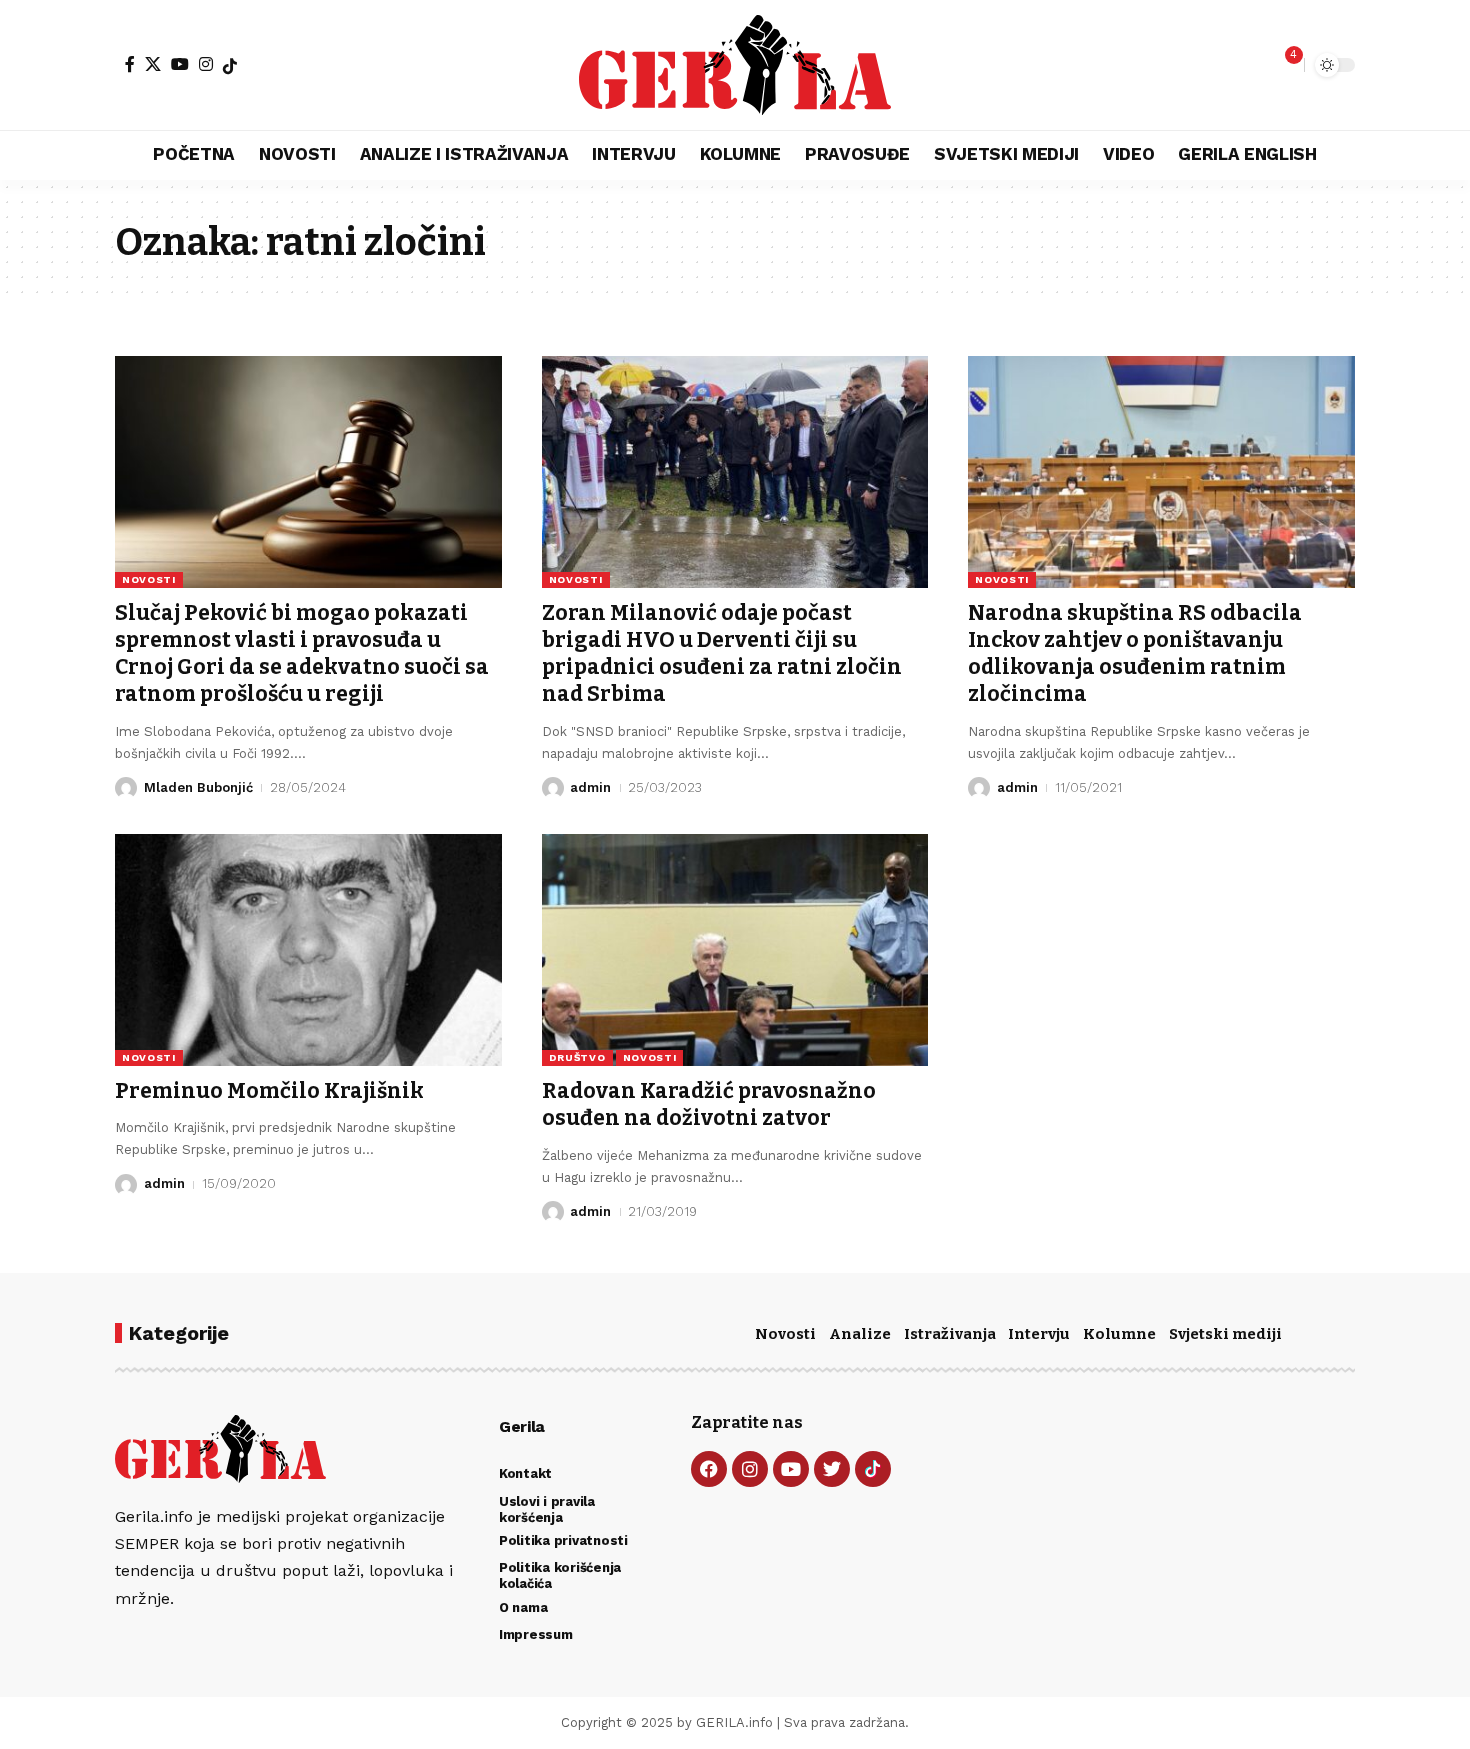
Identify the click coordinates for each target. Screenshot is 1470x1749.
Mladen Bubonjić (198, 787)
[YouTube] (180, 64)
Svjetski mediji (1225, 1334)
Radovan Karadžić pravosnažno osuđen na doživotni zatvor (709, 1104)
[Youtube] (791, 1469)
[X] (153, 64)
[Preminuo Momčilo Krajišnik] (308, 950)
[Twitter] (832, 1469)
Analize (860, 1334)
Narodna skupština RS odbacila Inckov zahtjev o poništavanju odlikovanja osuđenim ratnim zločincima (1135, 654)
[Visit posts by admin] (553, 788)
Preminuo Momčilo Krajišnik (269, 1091)
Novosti (785, 1334)
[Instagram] (206, 64)
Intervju (1039, 1334)
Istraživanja (950, 1334)
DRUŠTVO (577, 1057)
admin (590, 787)
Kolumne (1119, 1334)
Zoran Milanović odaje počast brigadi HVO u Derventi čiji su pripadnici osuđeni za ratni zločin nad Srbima (722, 654)
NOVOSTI (149, 579)
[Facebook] (130, 64)
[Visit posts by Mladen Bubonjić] (126, 788)
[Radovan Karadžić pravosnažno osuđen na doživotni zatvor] (735, 950)
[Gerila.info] (734, 65)
